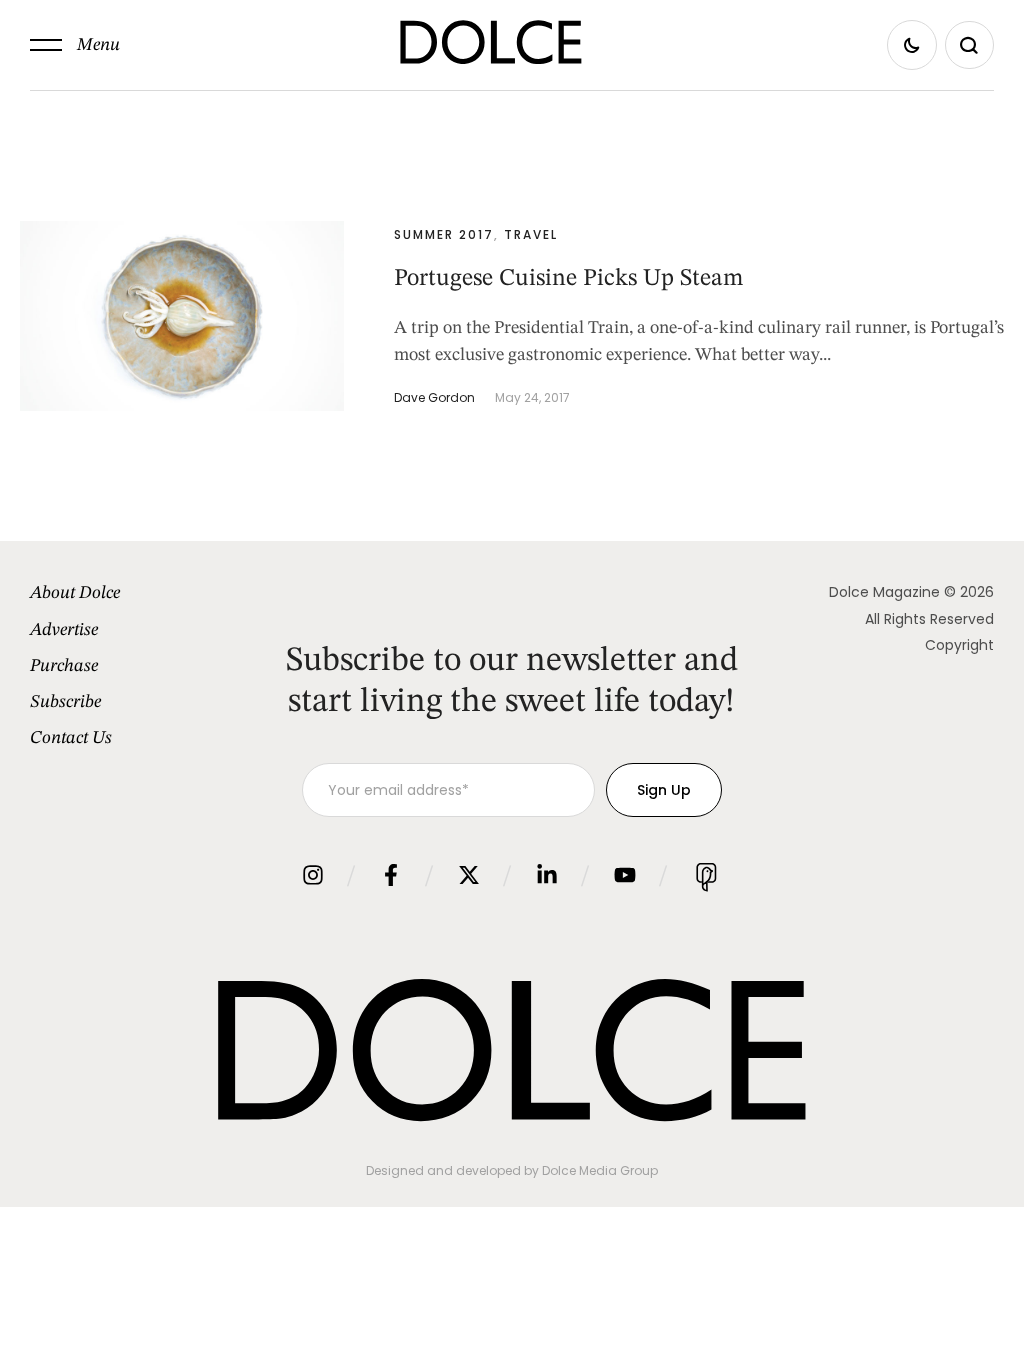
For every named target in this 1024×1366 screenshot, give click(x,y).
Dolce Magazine (884, 592)
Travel (531, 234)
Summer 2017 (444, 234)
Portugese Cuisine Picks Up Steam (568, 279)
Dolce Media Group (600, 1170)
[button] (75, 45)
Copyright (959, 645)
